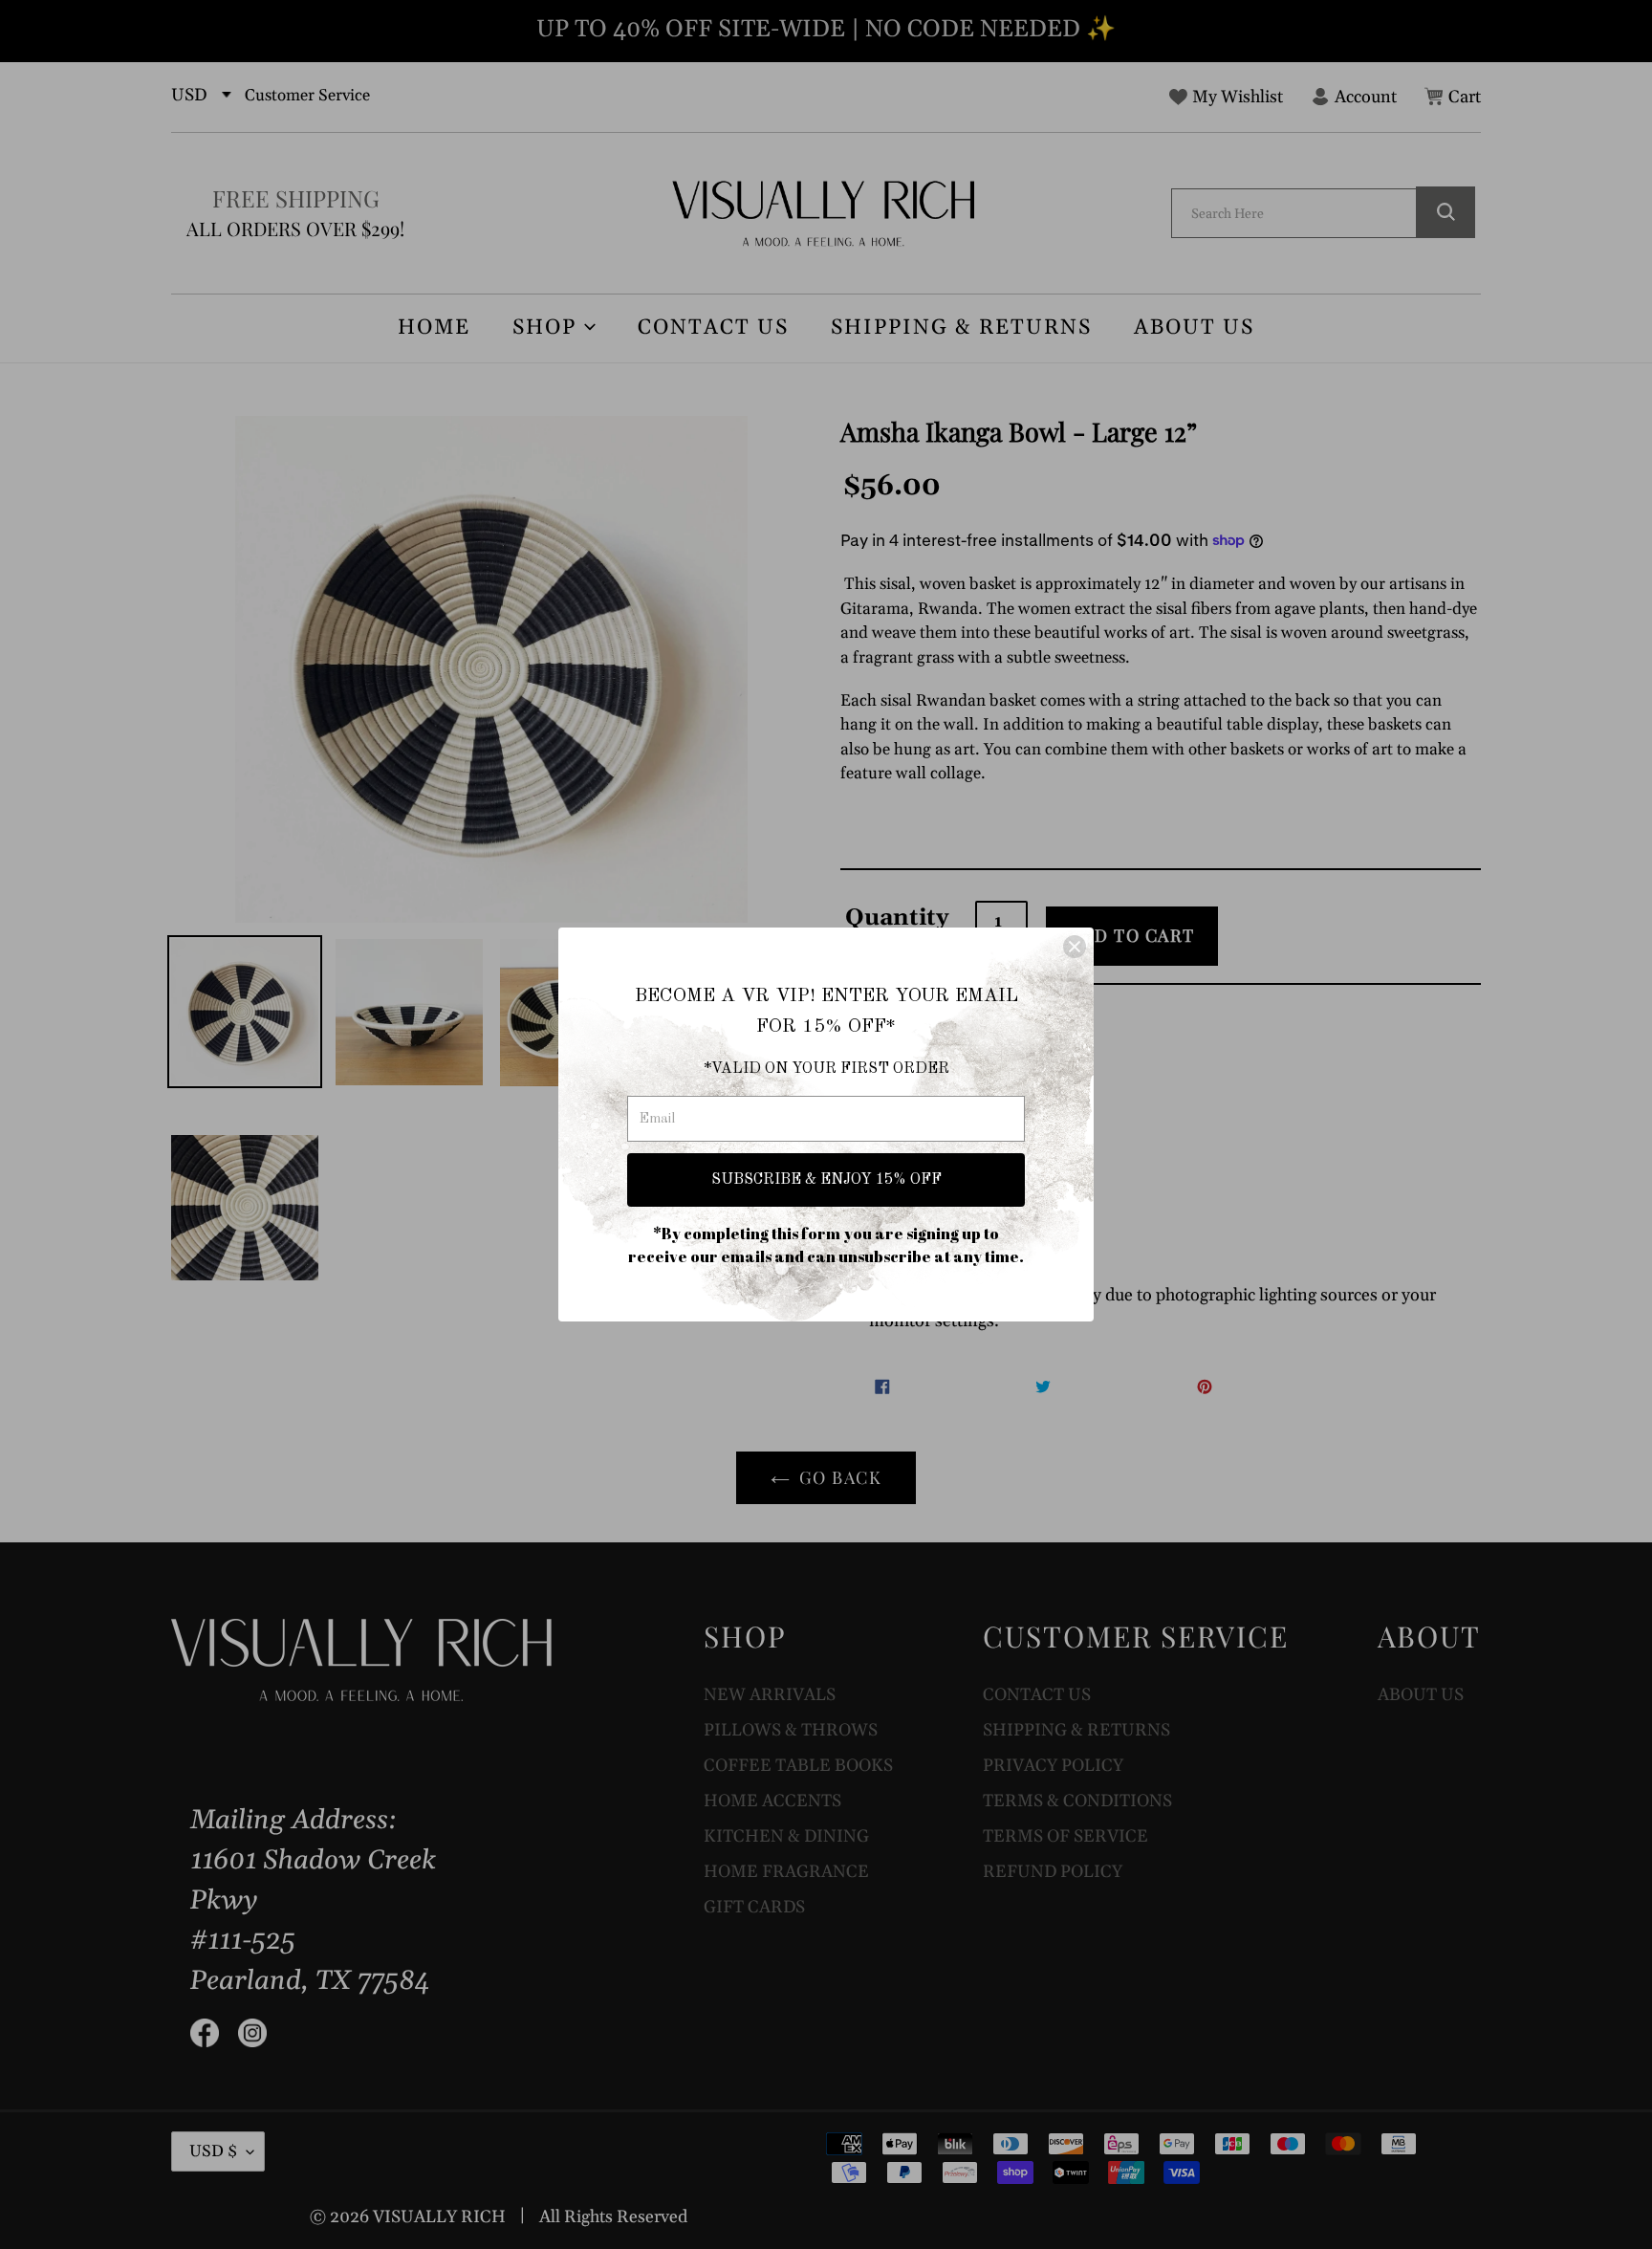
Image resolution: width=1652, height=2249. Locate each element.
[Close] (1075, 947)
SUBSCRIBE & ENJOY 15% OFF (826, 1180)
